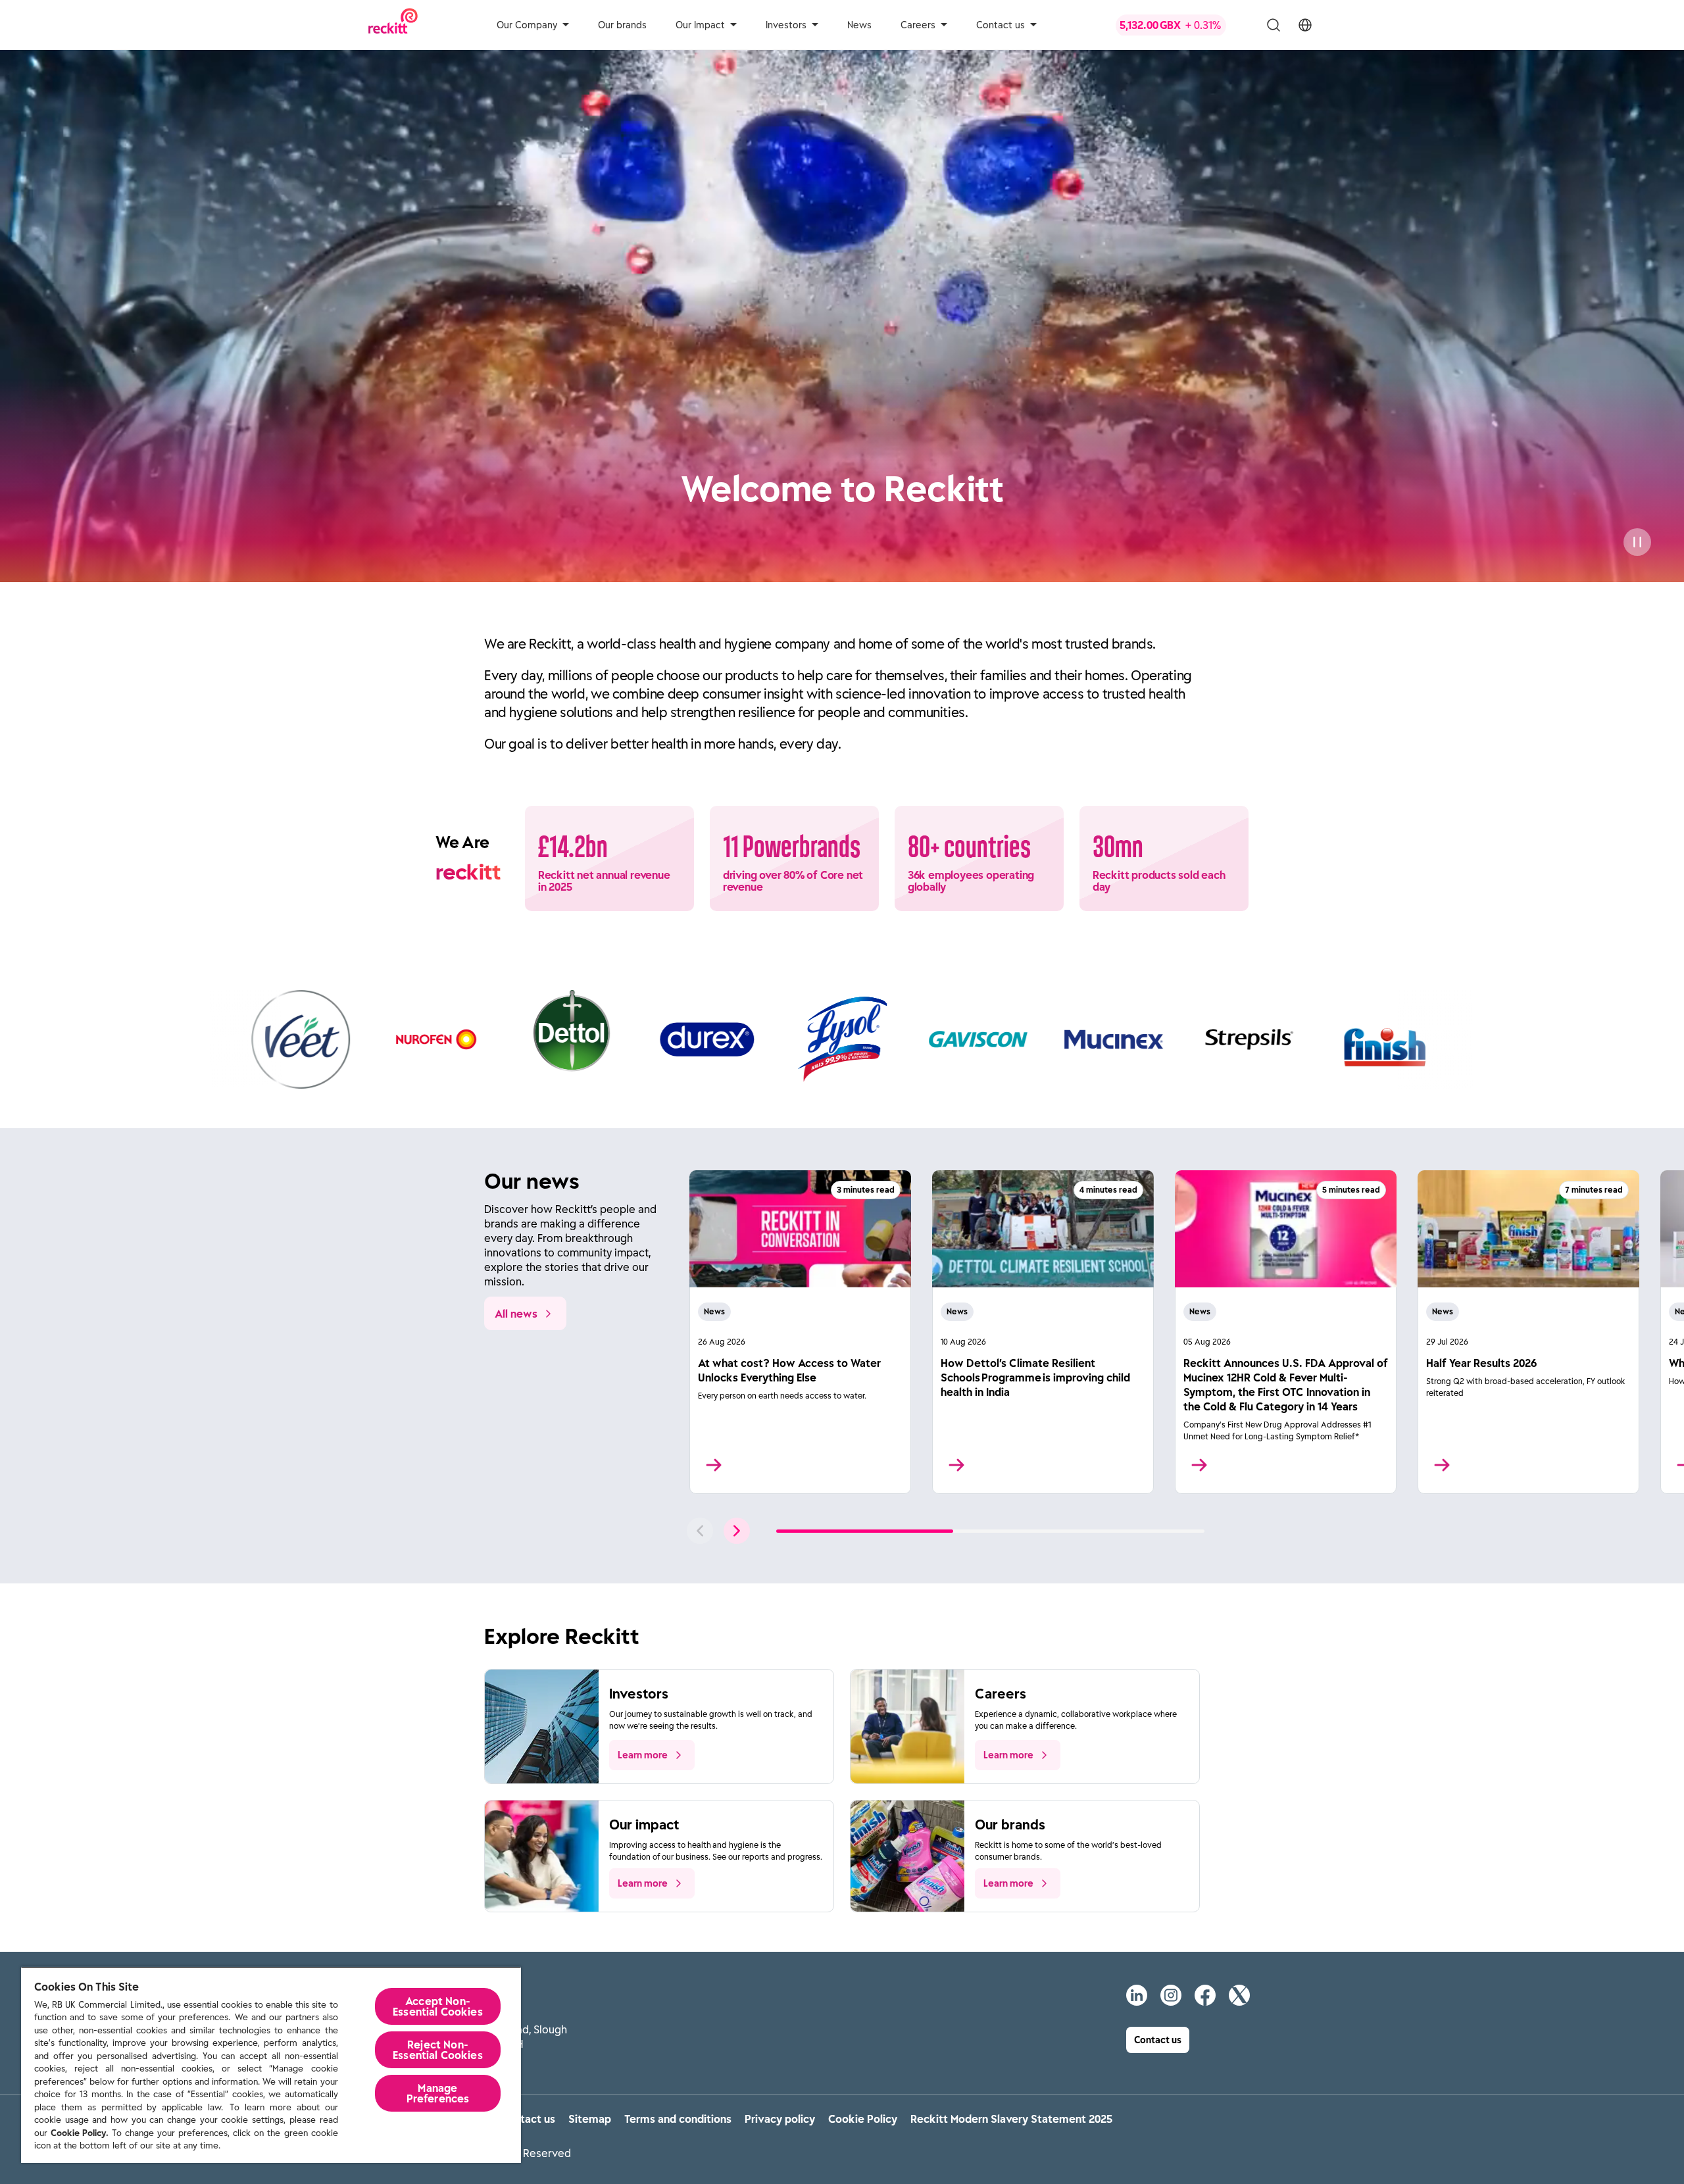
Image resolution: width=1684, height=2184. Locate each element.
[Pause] (1637, 542)
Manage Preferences (438, 2093)
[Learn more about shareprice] (1181, 25)
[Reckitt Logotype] (393, 25)
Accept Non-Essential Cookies (438, 2006)
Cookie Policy (863, 2119)
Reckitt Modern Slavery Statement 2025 (1011, 2119)
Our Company (527, 25)
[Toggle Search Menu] (1274, 25)
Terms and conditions (678, 2119)
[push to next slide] (737, 1531)
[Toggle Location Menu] (1305, 25)
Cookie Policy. (80, 2133)
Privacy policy (780, 2119)
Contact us (1001, 25)
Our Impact (700, 25)
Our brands (622, 25)
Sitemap (590, 2119)
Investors (786, 25)
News (859, 25)
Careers (918, 25)
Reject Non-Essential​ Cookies (438, 2050)
